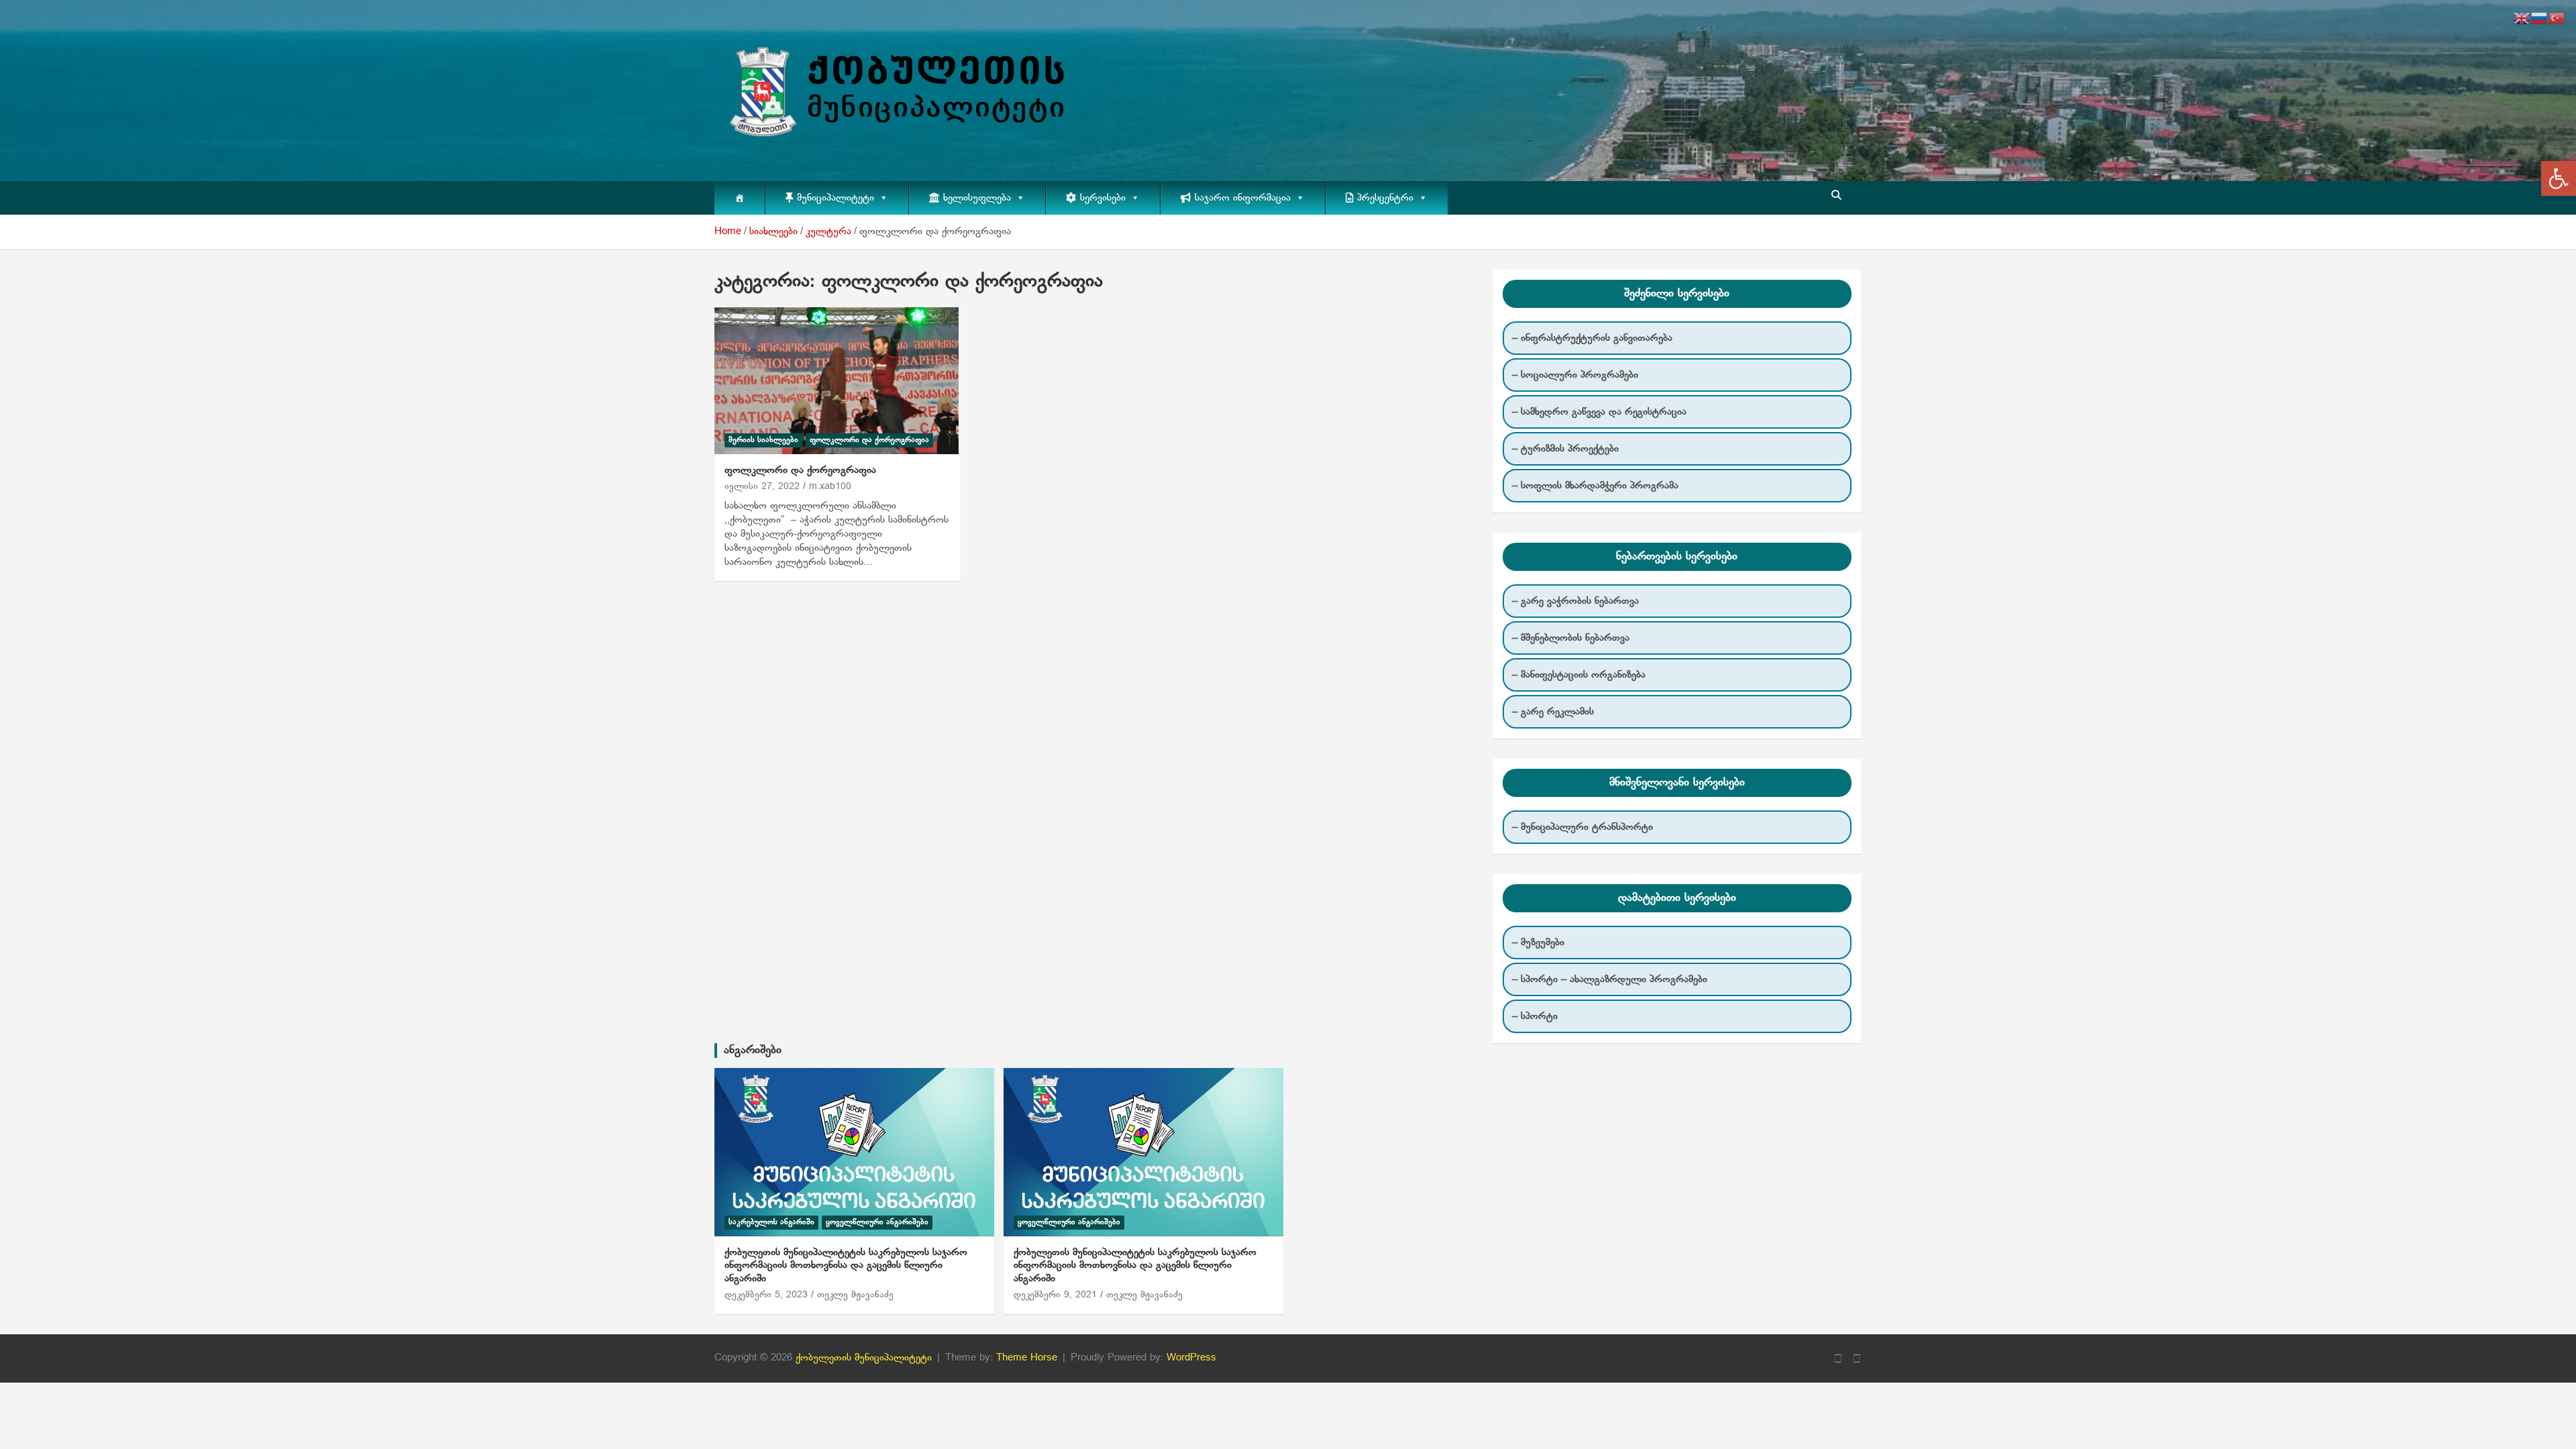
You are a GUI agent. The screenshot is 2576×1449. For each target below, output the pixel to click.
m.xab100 (830, 487)
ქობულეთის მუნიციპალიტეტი (864, 1358)
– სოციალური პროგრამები (1575, 375)
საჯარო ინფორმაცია (1243, 198)
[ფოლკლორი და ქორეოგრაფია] (837, 381)
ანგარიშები (753, 1050)
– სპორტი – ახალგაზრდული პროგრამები (1610, 979)
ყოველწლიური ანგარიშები (877, 1222)
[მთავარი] (740, 198)
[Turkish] (2557, 18)
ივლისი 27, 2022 (762, 487)
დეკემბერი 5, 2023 (766, 1295)
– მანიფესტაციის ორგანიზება (1579, 675)
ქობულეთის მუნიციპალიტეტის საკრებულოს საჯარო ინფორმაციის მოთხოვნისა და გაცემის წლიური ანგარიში (846, 1266)
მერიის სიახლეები (763, 440)
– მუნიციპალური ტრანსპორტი (1582, 827)
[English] (2522, 18)
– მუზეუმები (1538, 943)
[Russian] (2540, 18)
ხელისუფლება (977, 198)
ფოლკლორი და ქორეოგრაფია (869, 440)
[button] (2559, 178)
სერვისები (1103, 198)
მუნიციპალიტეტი (836, 198)
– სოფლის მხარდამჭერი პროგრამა (1595, 486)
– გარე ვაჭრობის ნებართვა (1575, 601)
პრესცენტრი (1385, 198)
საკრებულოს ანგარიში (771, 1222)
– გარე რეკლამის (1553, 712)
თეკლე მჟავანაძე (855, 1295)
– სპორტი (1535, 1016)
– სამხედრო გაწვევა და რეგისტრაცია (1599, 412)
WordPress (1191, 1358)
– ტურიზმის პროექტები (1565, 449)
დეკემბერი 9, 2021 (1055, 1295)
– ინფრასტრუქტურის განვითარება (1592, 338)
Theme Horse (1027, 1358)
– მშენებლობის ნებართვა (1571, 638)
